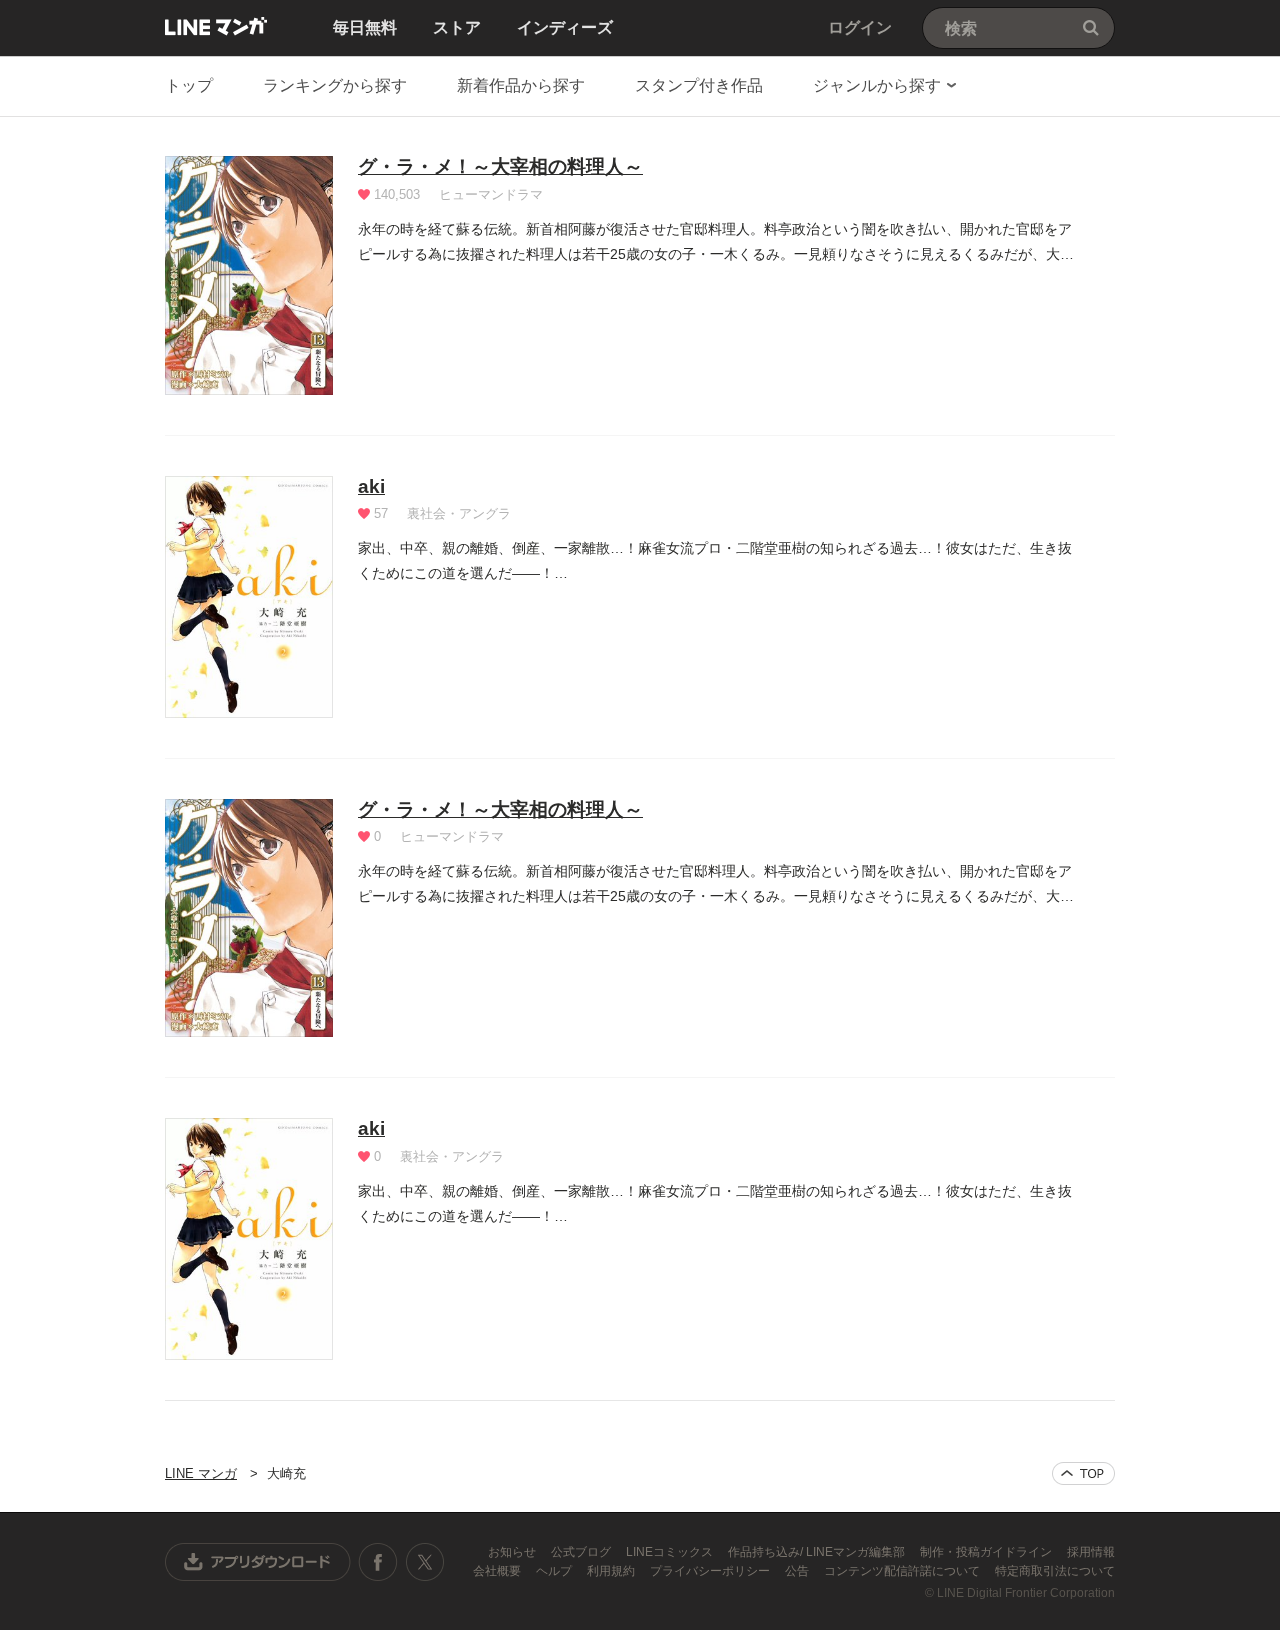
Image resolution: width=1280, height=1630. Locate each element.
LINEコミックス (671, 1552)
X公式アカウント (424, 1562)
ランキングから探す (335, 85)
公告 (798, 1571)
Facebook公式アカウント (378, 1562)
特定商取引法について (1055, 1571)
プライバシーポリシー (711, 1571)
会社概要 (498, 1571)
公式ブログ (582, 1552)
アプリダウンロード (258, 1562)
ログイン (860, 27)
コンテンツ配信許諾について (903, 1571)
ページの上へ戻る (1083, 1473)
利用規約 (612, 1571)
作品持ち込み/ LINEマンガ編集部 (818, 1552)
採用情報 (1091, 1552)
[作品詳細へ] (249, 275)
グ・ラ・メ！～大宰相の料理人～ (500, 166)
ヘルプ (555, 1571)
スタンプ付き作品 (699, 85)
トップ (189, 85)
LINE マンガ (216, 26)
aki (371, 486)
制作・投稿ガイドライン (987, 1552)
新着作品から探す (521, 85)
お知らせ (513, 1552)
